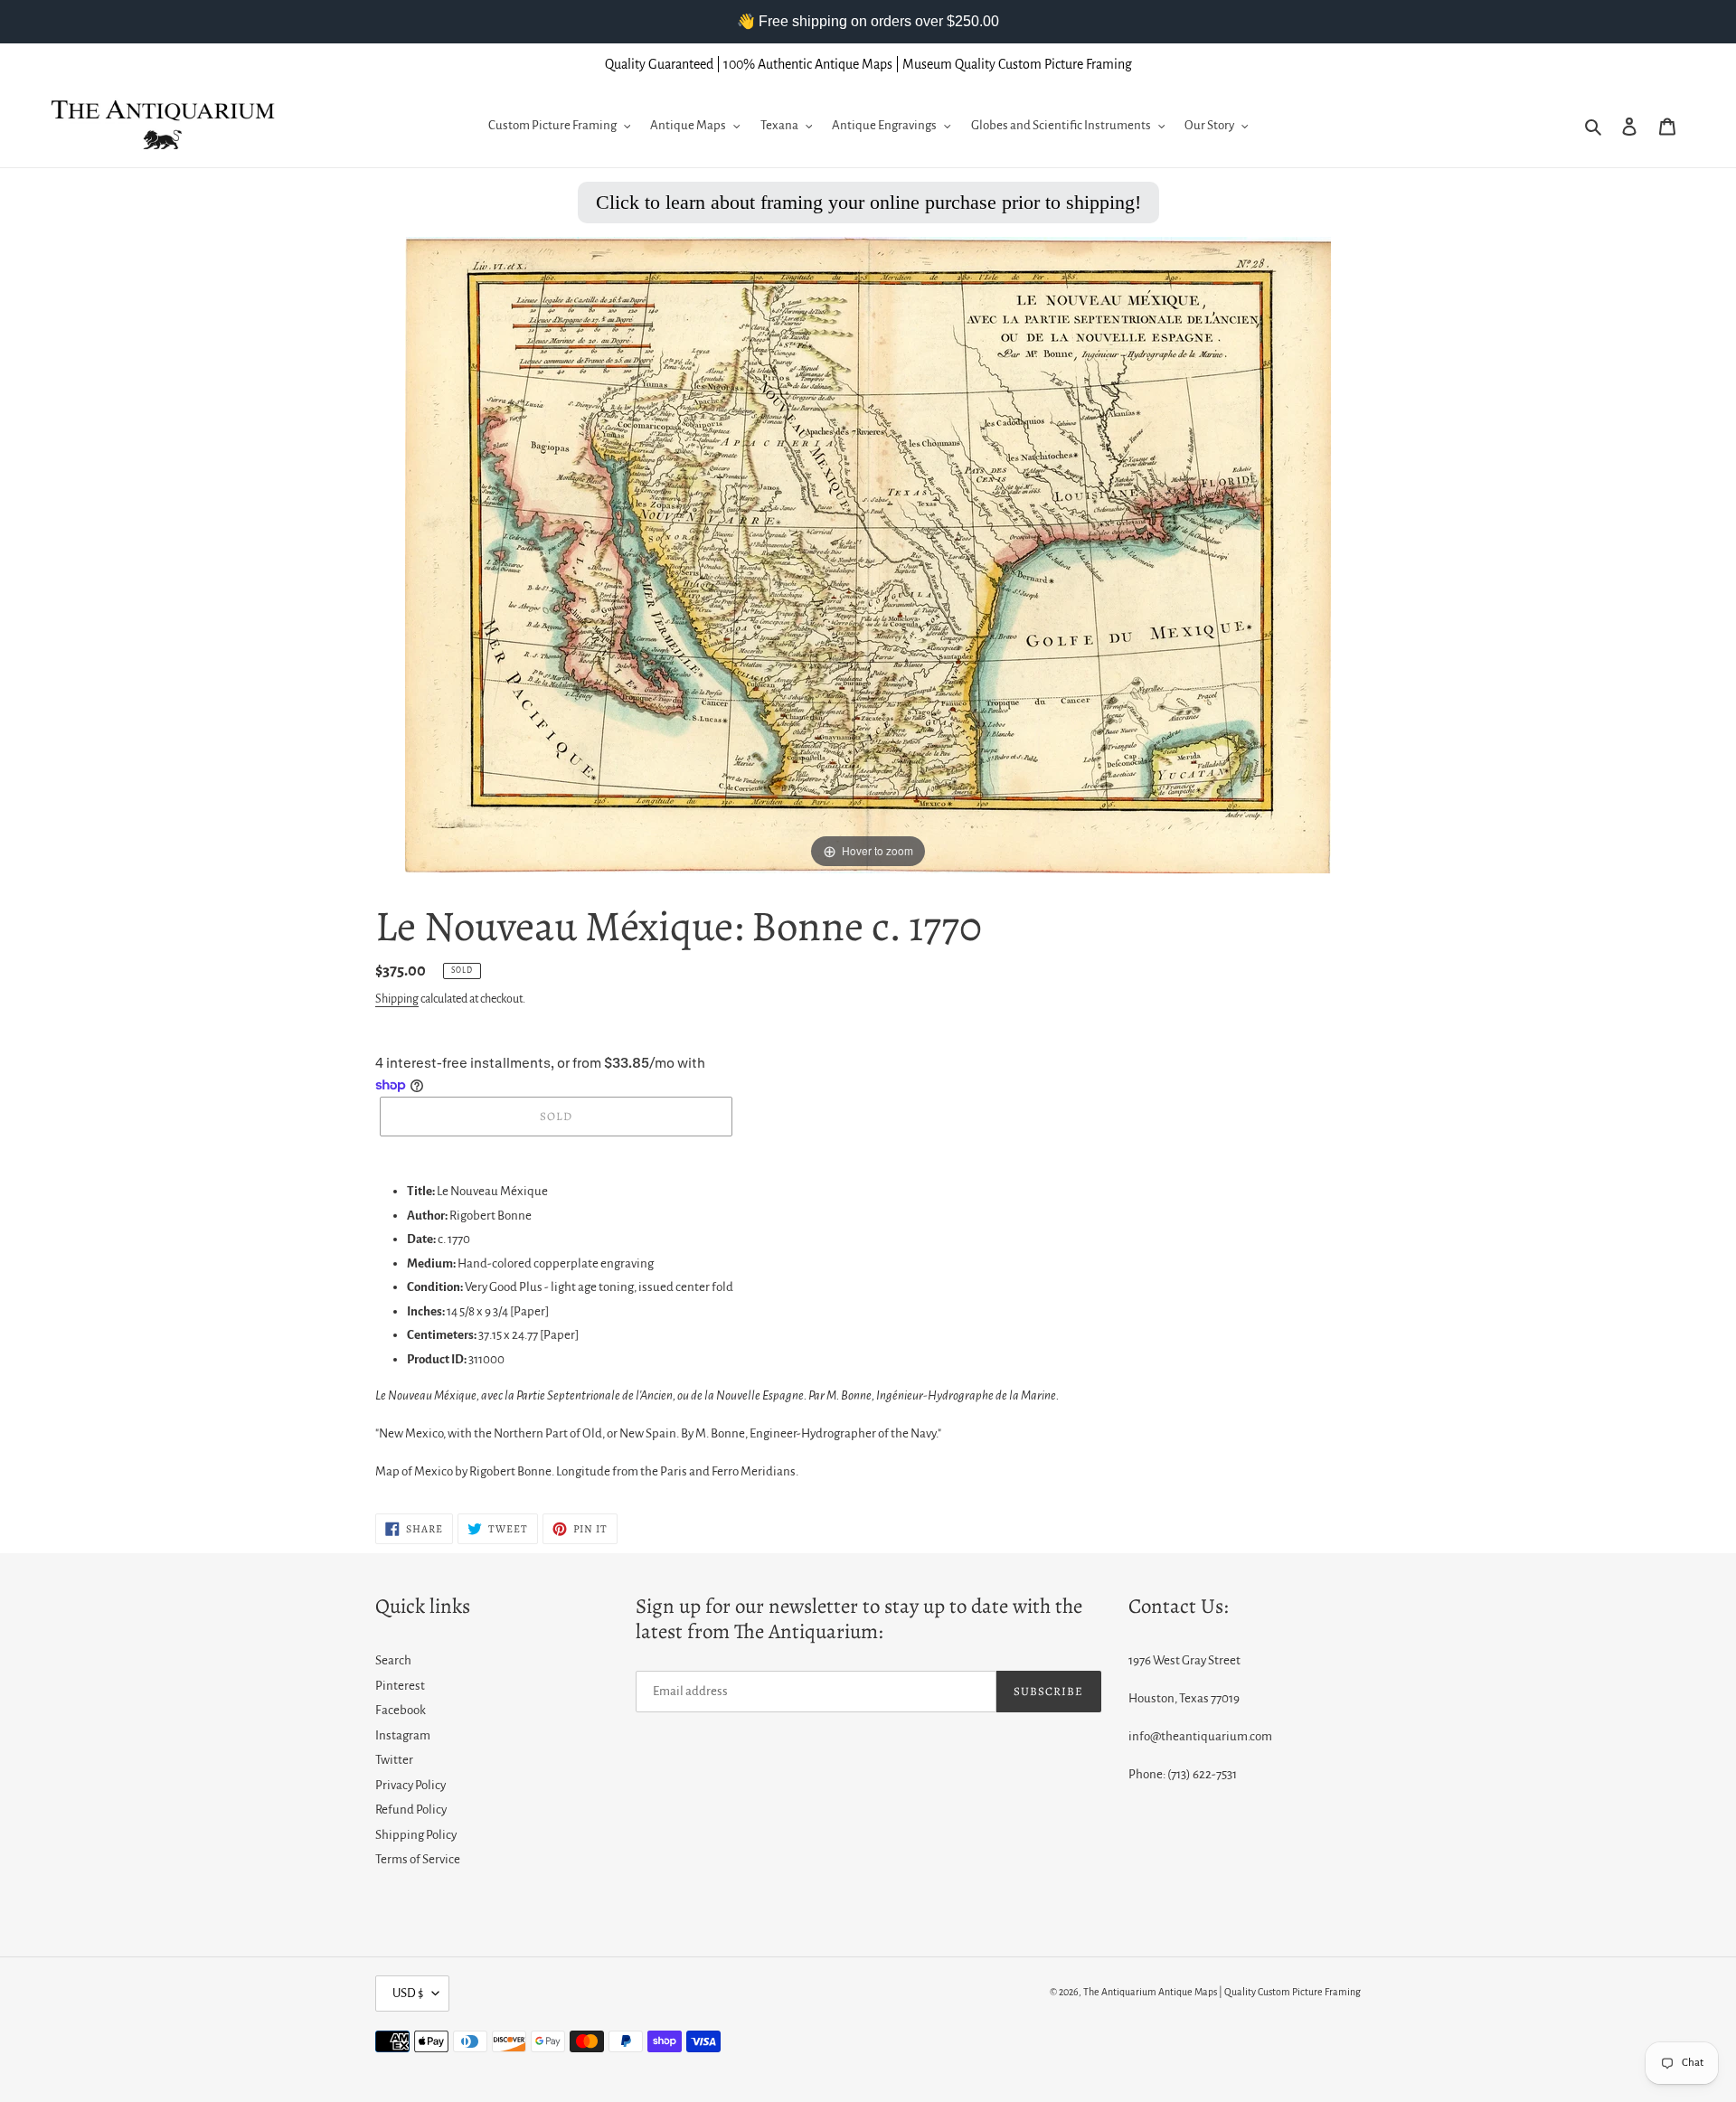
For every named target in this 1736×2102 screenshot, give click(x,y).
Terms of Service (418, 1859)
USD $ (408, 1993)
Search (393, 1660)
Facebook (401, 1710)
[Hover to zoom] (868, 554)
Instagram (403, 1735)
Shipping (397, 999)
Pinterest (400, 1686)
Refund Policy (411, 1810)
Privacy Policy (410, 1785)
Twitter (394, 1760)
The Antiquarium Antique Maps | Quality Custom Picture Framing (1222, 1992)
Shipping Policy (416, 1835)
